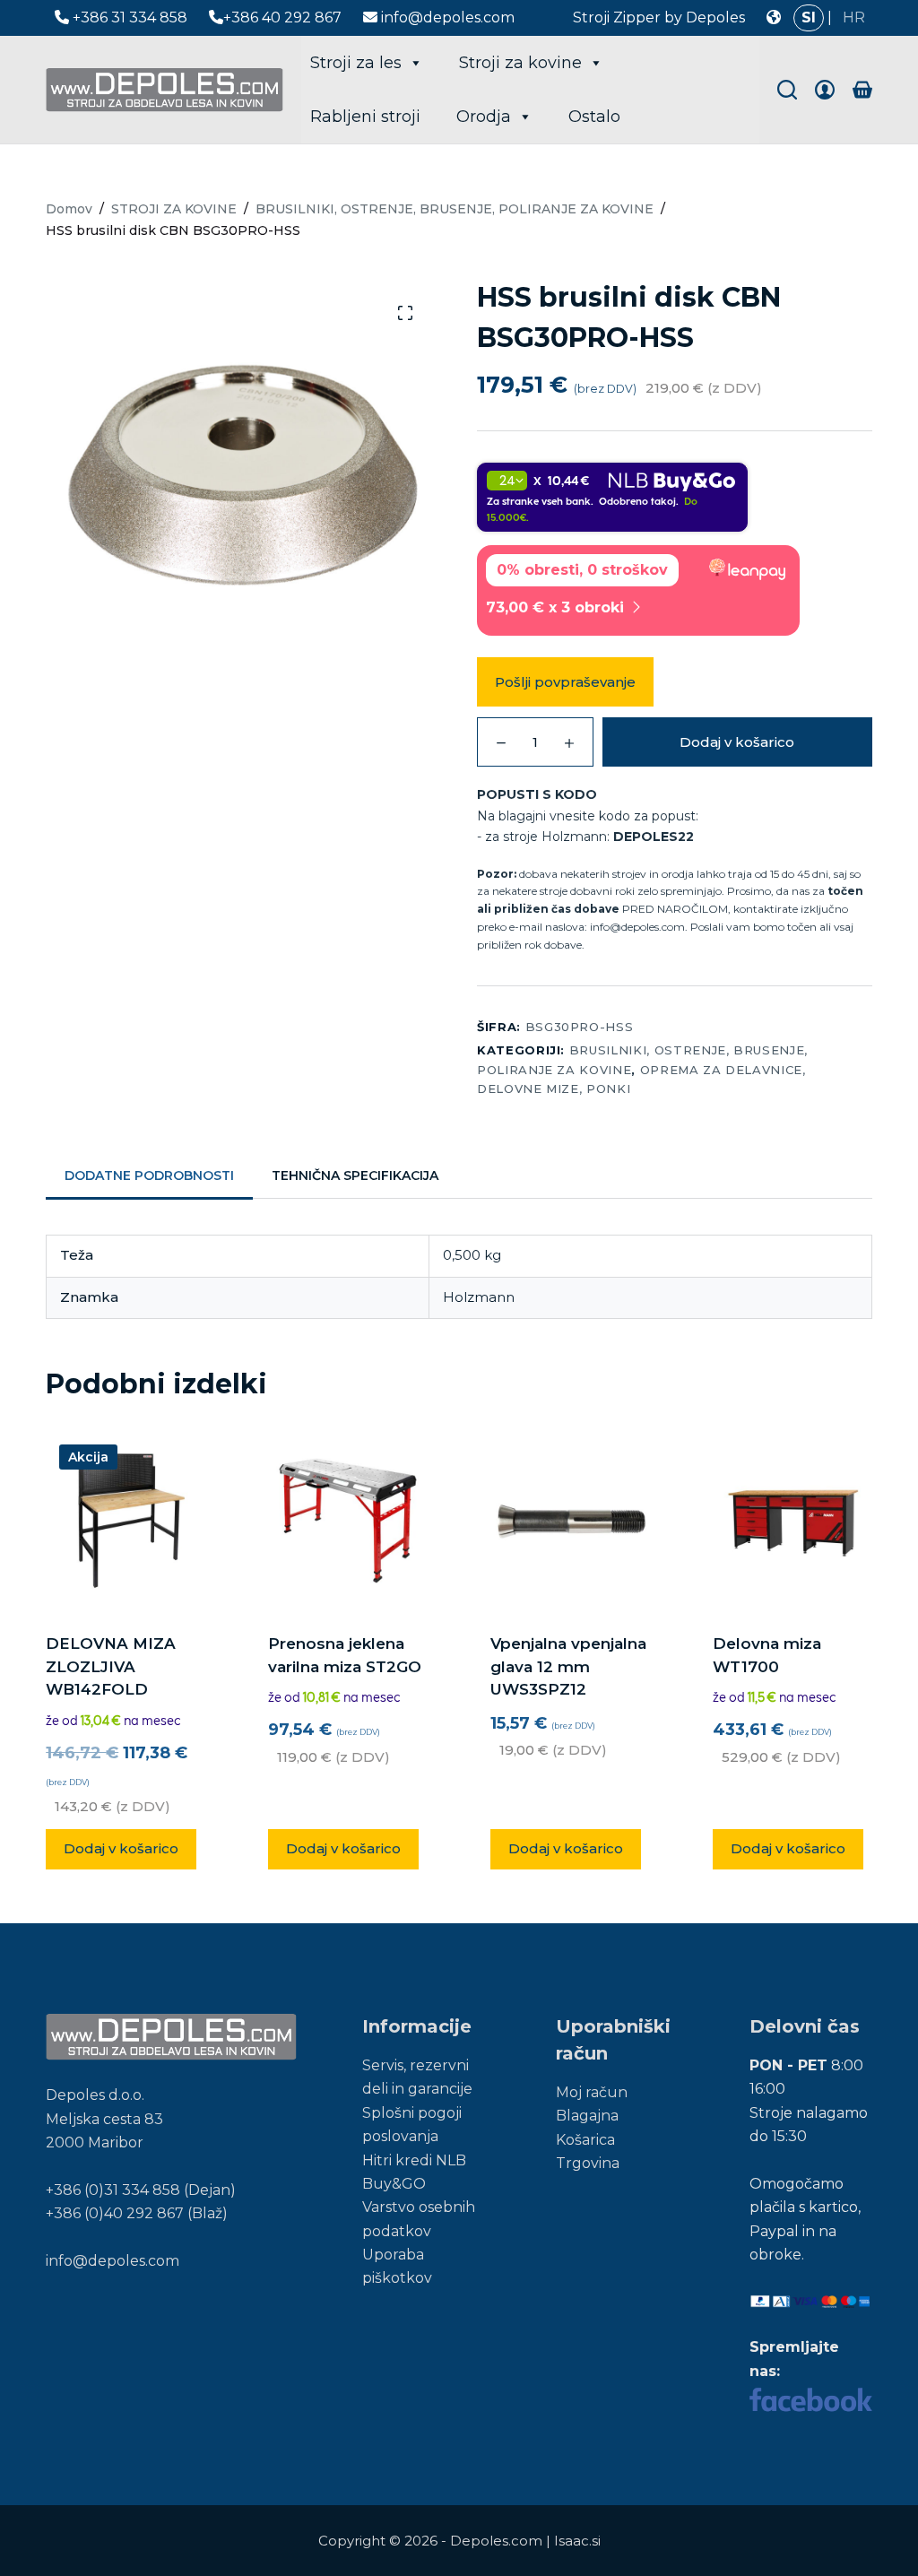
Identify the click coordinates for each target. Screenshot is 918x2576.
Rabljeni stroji (365, 117)
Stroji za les (356, 63)
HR (854, 17)
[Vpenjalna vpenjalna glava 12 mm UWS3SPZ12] (570, 1521)
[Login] (825, 90)
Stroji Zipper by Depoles (659, 17)
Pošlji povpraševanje (565, 682)
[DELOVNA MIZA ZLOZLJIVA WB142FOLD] (126, 1521)
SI (809, 17)
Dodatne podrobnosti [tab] (149, 1175)
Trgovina (588, 2163)
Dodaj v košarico (737, 742)
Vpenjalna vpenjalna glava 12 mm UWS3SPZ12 (568, 1666)
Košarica (585, 2140)
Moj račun (592, 2092)
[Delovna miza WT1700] (792, 1521)
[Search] (787, 90)
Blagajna (587, 2116)
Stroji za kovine (520, 63)
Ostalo (594, 117)
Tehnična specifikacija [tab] (355, 1175)
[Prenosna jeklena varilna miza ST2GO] (348, 1521)
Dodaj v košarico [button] (121, 1848)
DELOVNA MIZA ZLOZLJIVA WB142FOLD (111, 1666)
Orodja (484, 117)
